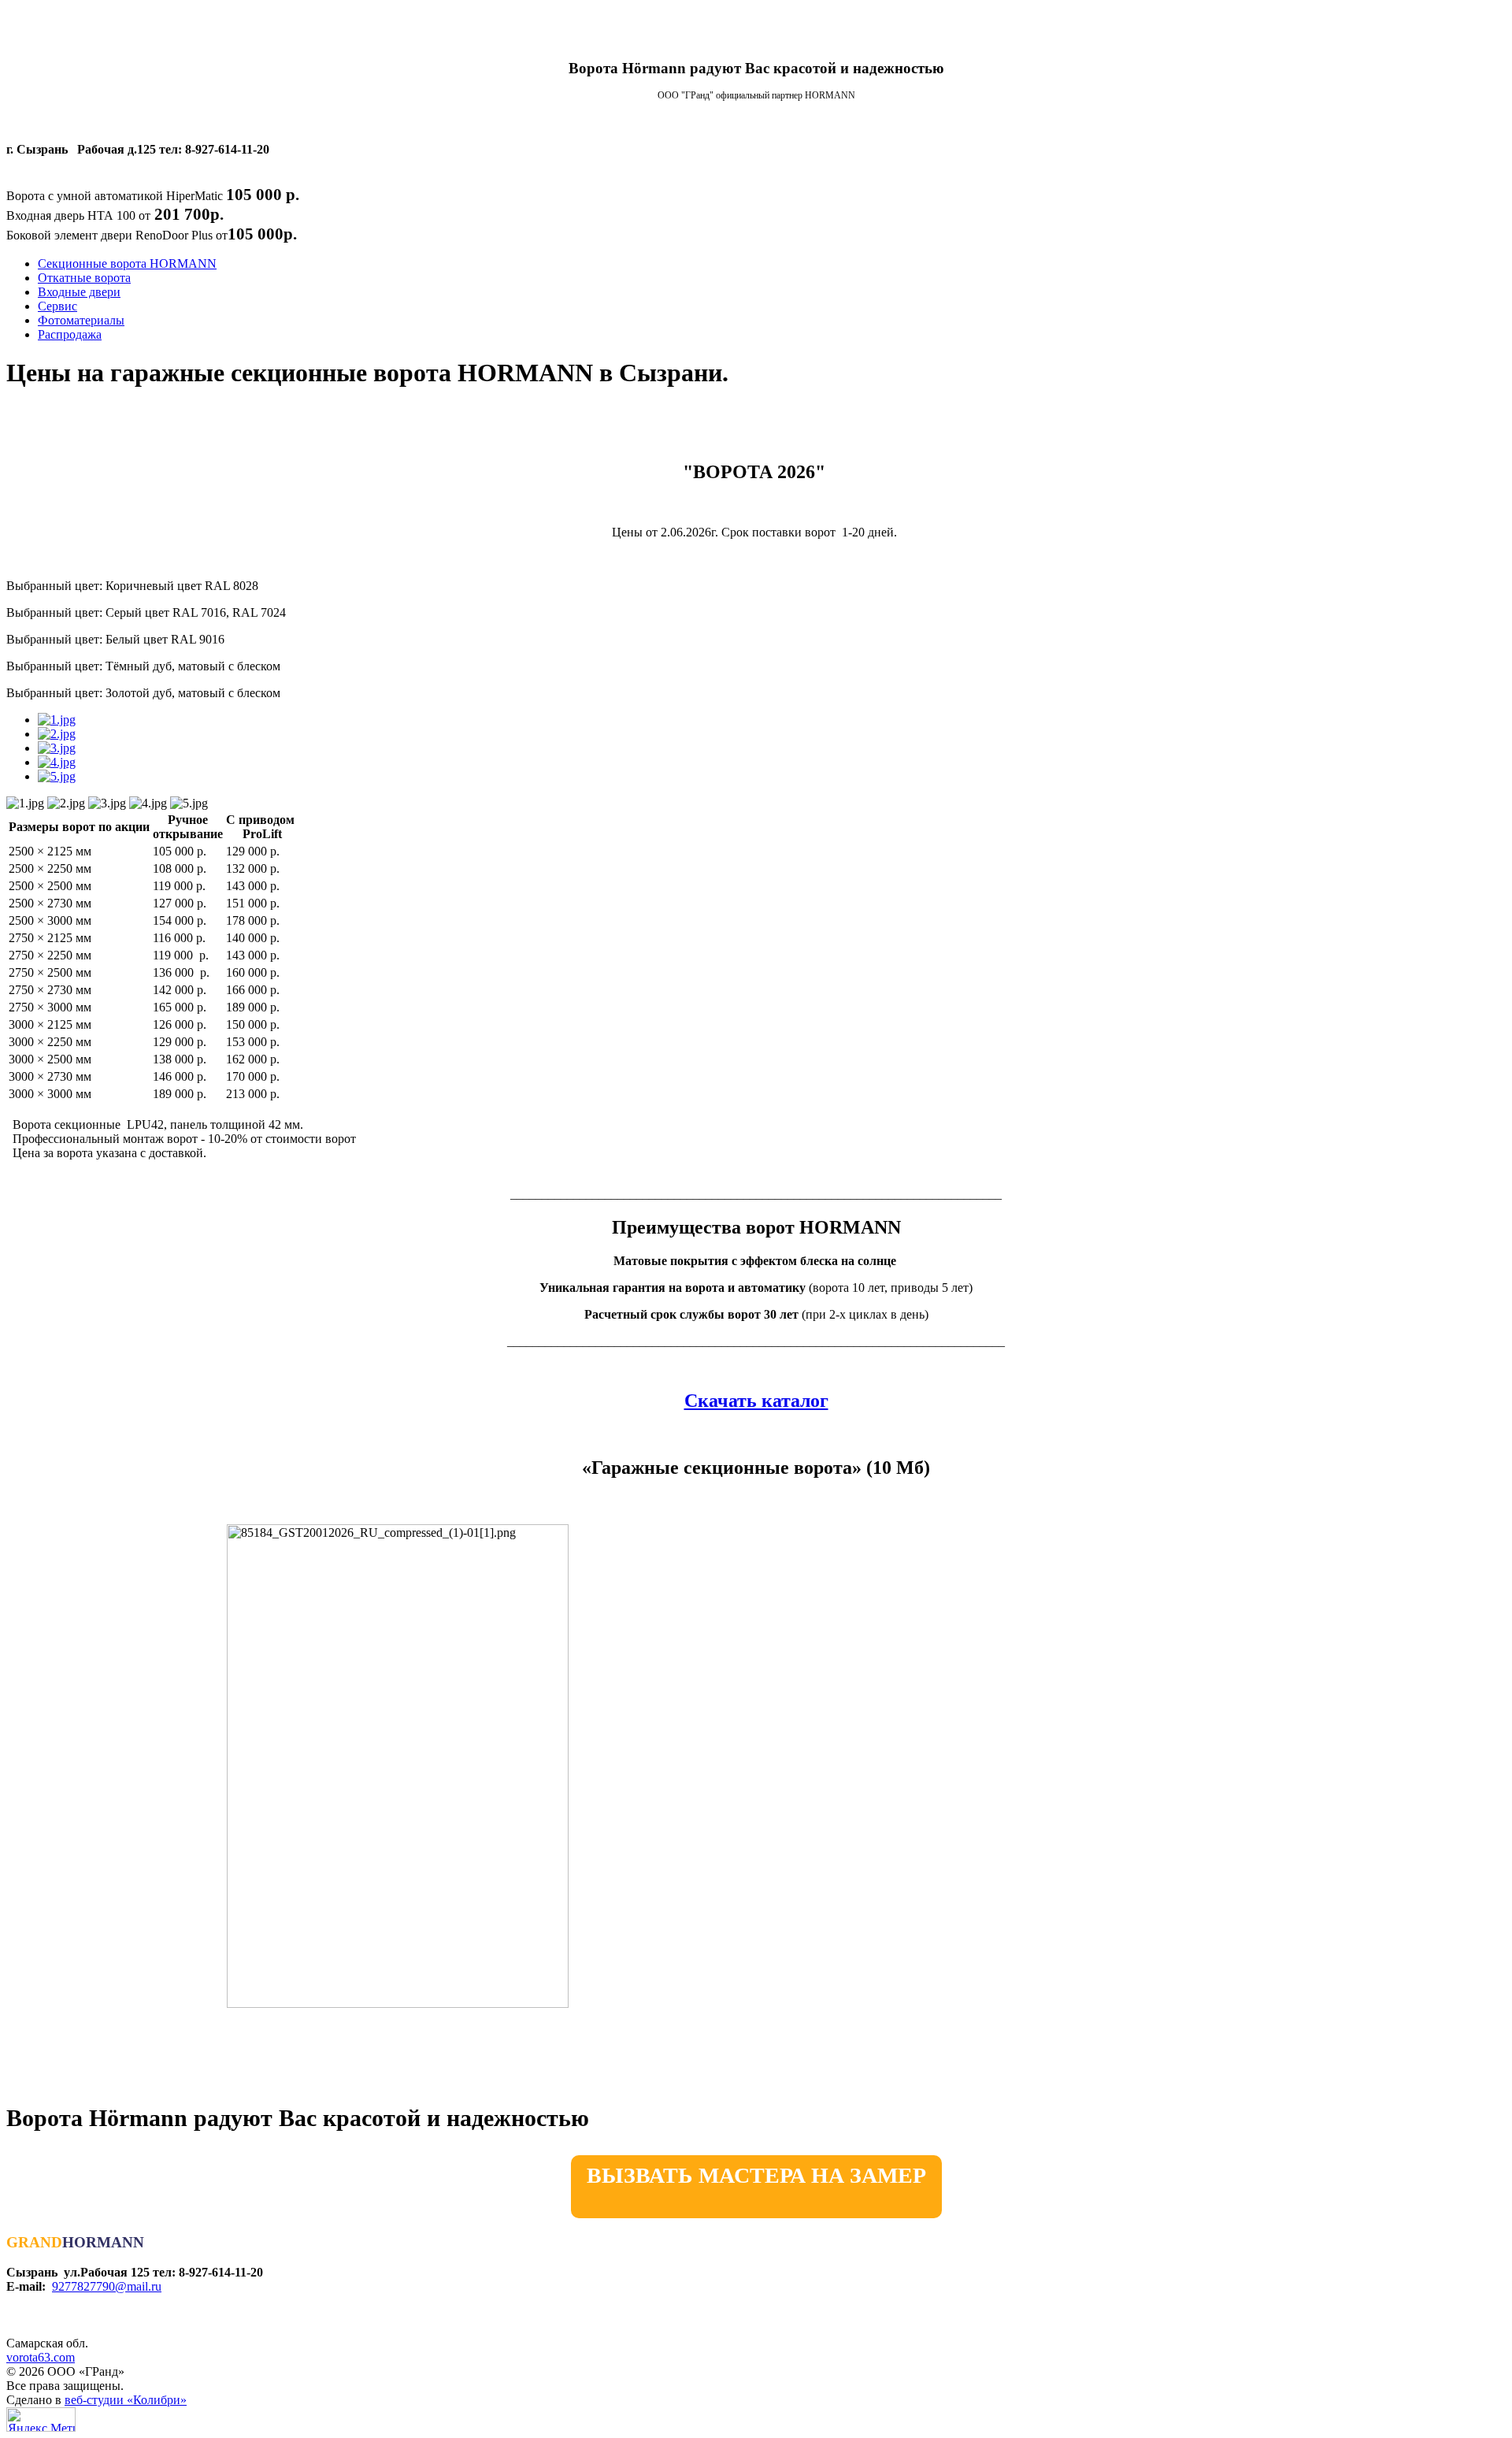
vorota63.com (41, 2357)
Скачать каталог (756, 1401)
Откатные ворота (84, 278)
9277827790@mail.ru (107, 2286)
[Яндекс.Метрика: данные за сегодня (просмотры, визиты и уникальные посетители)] (41, 2419)
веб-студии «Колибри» (126, 2400)
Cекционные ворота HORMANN (127, 263)
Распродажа (70, 334)
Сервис (57, 306)
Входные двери (79, 292)
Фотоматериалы (81, 320)
